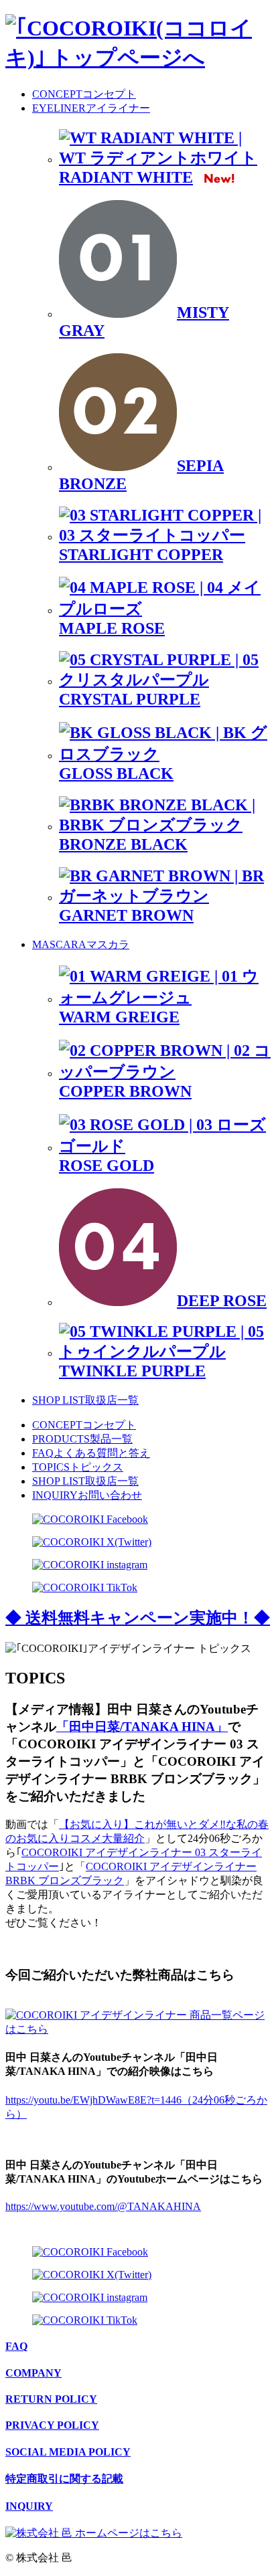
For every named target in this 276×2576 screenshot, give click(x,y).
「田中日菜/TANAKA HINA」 (142, 1727)
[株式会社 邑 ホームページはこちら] (94, 2533)
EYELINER (91, 108)
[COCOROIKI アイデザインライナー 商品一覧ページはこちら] (138, 2029)
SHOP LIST (85, 1400)
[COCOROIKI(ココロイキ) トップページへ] (138, 58)
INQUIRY (87, 1495)
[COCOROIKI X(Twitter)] (92, 1542)
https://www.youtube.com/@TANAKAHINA (103, 2206)
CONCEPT (84, 94)
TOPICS (78, 1467)
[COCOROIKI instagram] (90, 1565)
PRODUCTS (82, 1439)
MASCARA (81, 944)
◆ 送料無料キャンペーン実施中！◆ (138, 1618)
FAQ (91, 1453)
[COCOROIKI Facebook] (90, 1519)
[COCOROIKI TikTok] (85, 1587)
